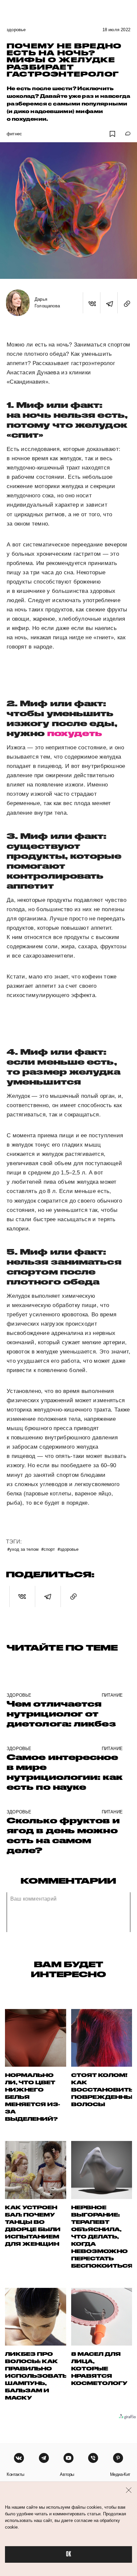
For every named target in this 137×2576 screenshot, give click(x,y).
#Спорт (48, 1549)
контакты (15, 2474)
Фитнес (14, 134)
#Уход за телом (23, 1549)
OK (68, 2554)
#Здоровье (68, 1549)
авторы (67, 2474)
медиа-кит (120, 2474)
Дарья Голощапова (47, 303)
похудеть (75, 733)
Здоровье (16, 30)
